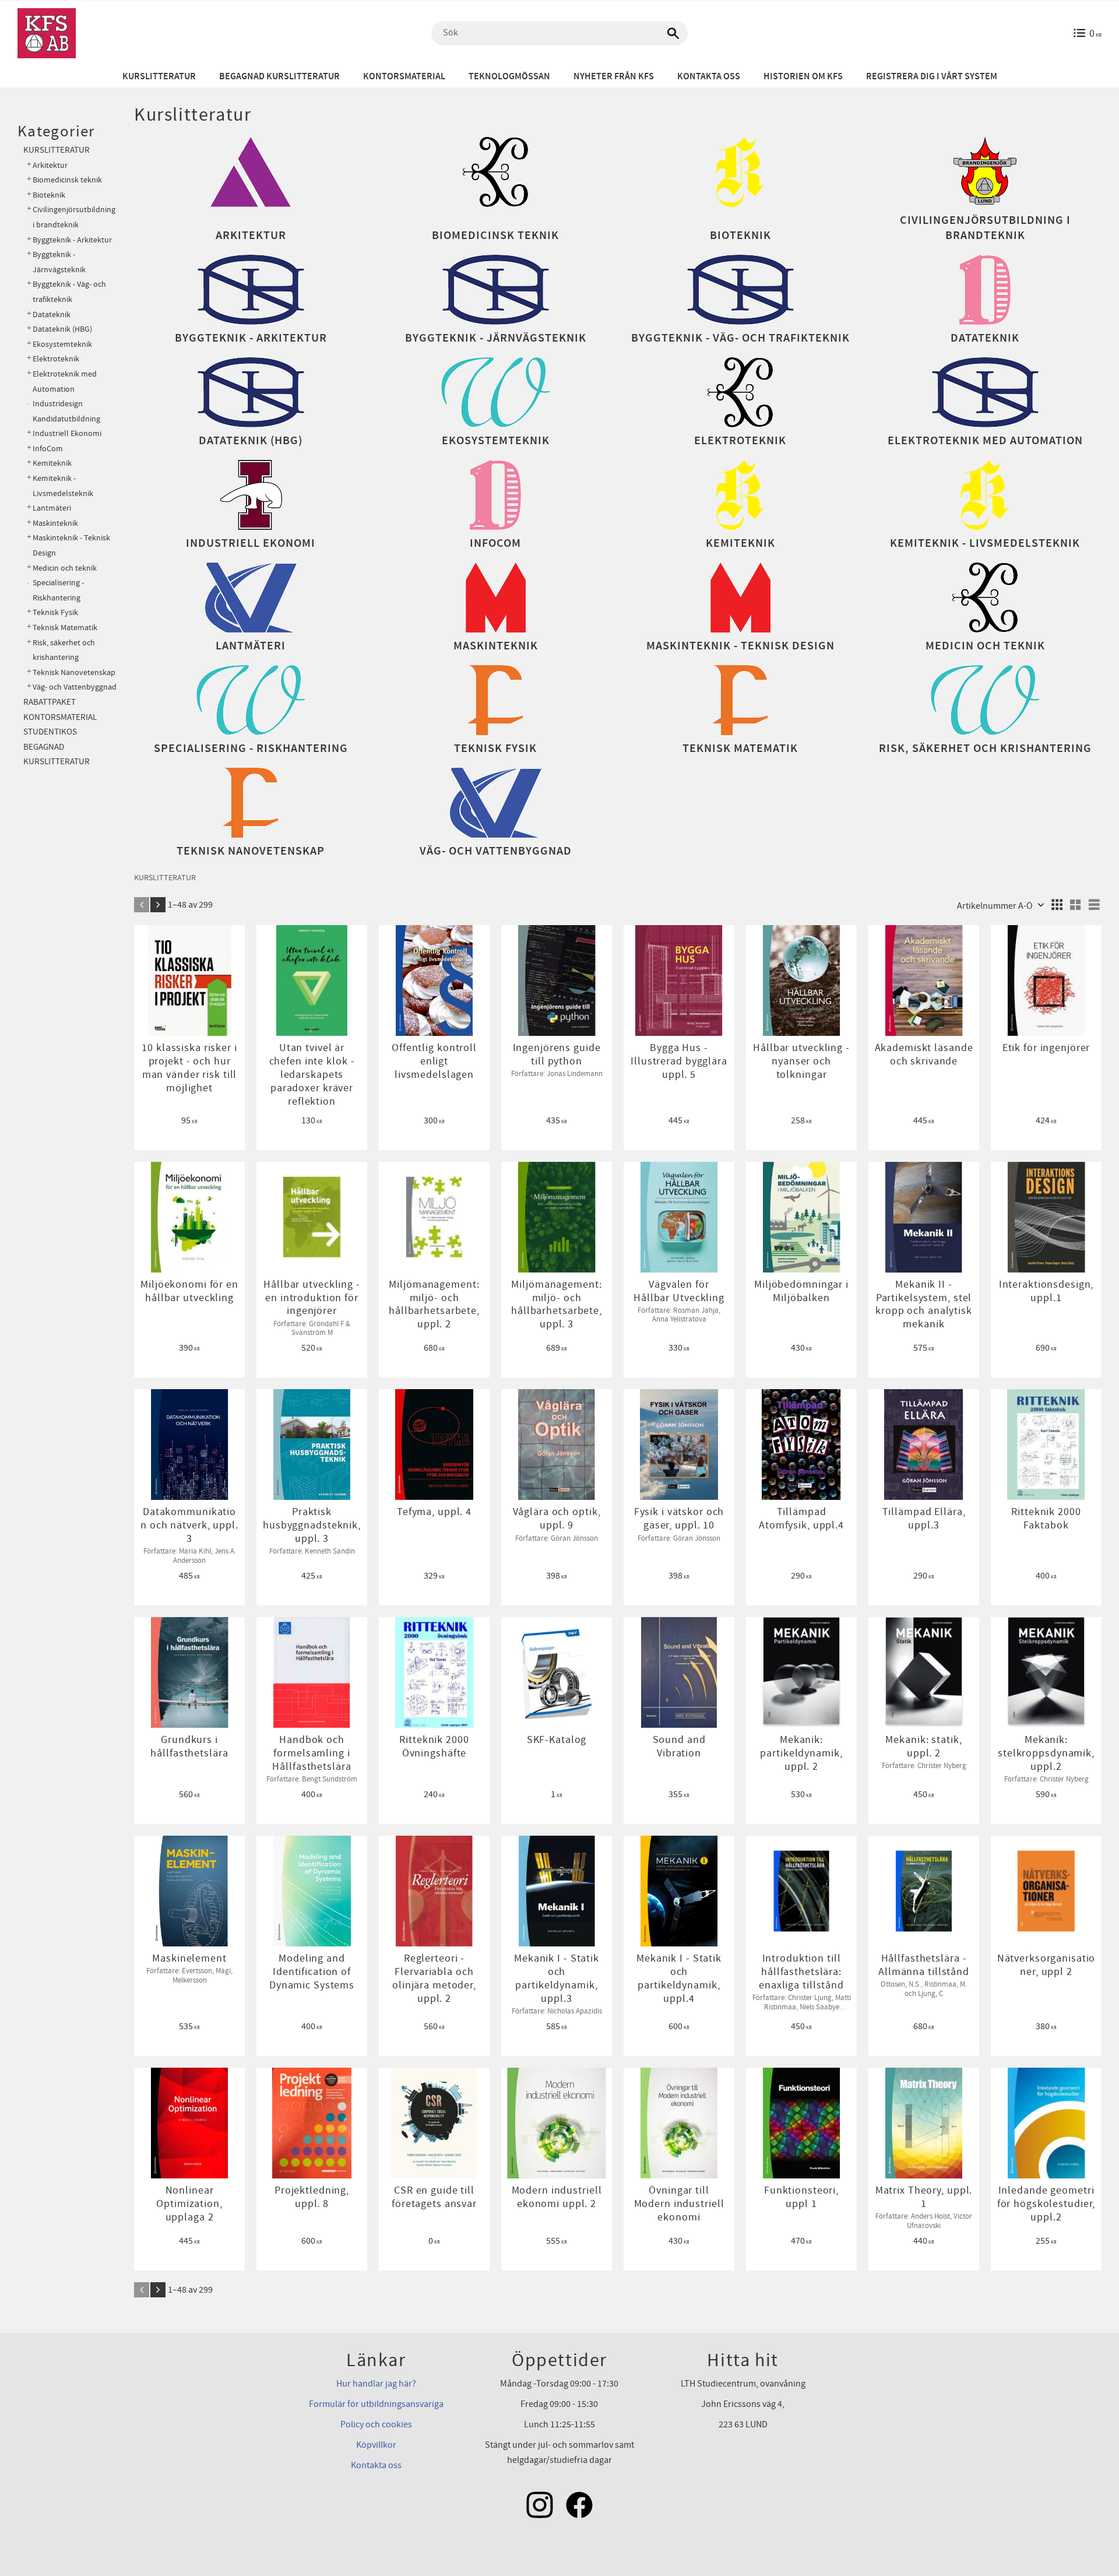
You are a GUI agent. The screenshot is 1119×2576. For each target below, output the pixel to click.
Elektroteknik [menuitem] (56, 359)
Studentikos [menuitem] (50, 732)
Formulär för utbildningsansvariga (376, 2404)
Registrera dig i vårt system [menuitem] (932, 77)
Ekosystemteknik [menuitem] (62, 344)
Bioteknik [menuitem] (49, 195)
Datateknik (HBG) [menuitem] (62, 329)
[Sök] (673, 33)
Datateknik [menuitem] (52, 314)
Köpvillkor (376, 2445)
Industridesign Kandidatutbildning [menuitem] (66, 411)
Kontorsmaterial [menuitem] (404, 77)
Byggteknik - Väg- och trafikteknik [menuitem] (69, 292)
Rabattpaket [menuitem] (50, 702)
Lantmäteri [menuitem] (52, 508)
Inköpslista (196, 939)
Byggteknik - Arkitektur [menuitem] (72, 240)
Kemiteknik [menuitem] (52, 463)
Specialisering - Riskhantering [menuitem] (58, 590)
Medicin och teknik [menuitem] (65, 568)
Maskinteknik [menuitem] (55, 523)
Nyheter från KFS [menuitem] (614, 77)
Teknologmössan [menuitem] (509, 77)
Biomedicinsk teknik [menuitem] (67, 180)
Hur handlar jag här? (376, 2384)
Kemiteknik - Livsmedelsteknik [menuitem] (63, 486)
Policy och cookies (376, 2424)
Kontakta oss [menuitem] (709, 77)
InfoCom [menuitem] (48, 449)
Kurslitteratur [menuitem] (159, 77)
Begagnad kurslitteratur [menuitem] (279, 77)
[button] (1057, 905)
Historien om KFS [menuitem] (803, 77)
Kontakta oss (376, 2465)
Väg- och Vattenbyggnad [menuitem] (75, 687)
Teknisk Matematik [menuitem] (65, 628)
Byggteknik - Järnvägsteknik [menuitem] (59, 262)
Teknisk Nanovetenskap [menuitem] (74, 672)
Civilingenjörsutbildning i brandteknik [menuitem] (74, 217)
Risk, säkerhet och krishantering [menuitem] (64, 650)
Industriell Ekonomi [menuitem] (67, 433)
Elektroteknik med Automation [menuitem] (65, 382)
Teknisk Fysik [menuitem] (55, 612)
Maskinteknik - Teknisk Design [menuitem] (71, 545)
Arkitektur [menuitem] (50, 165)
